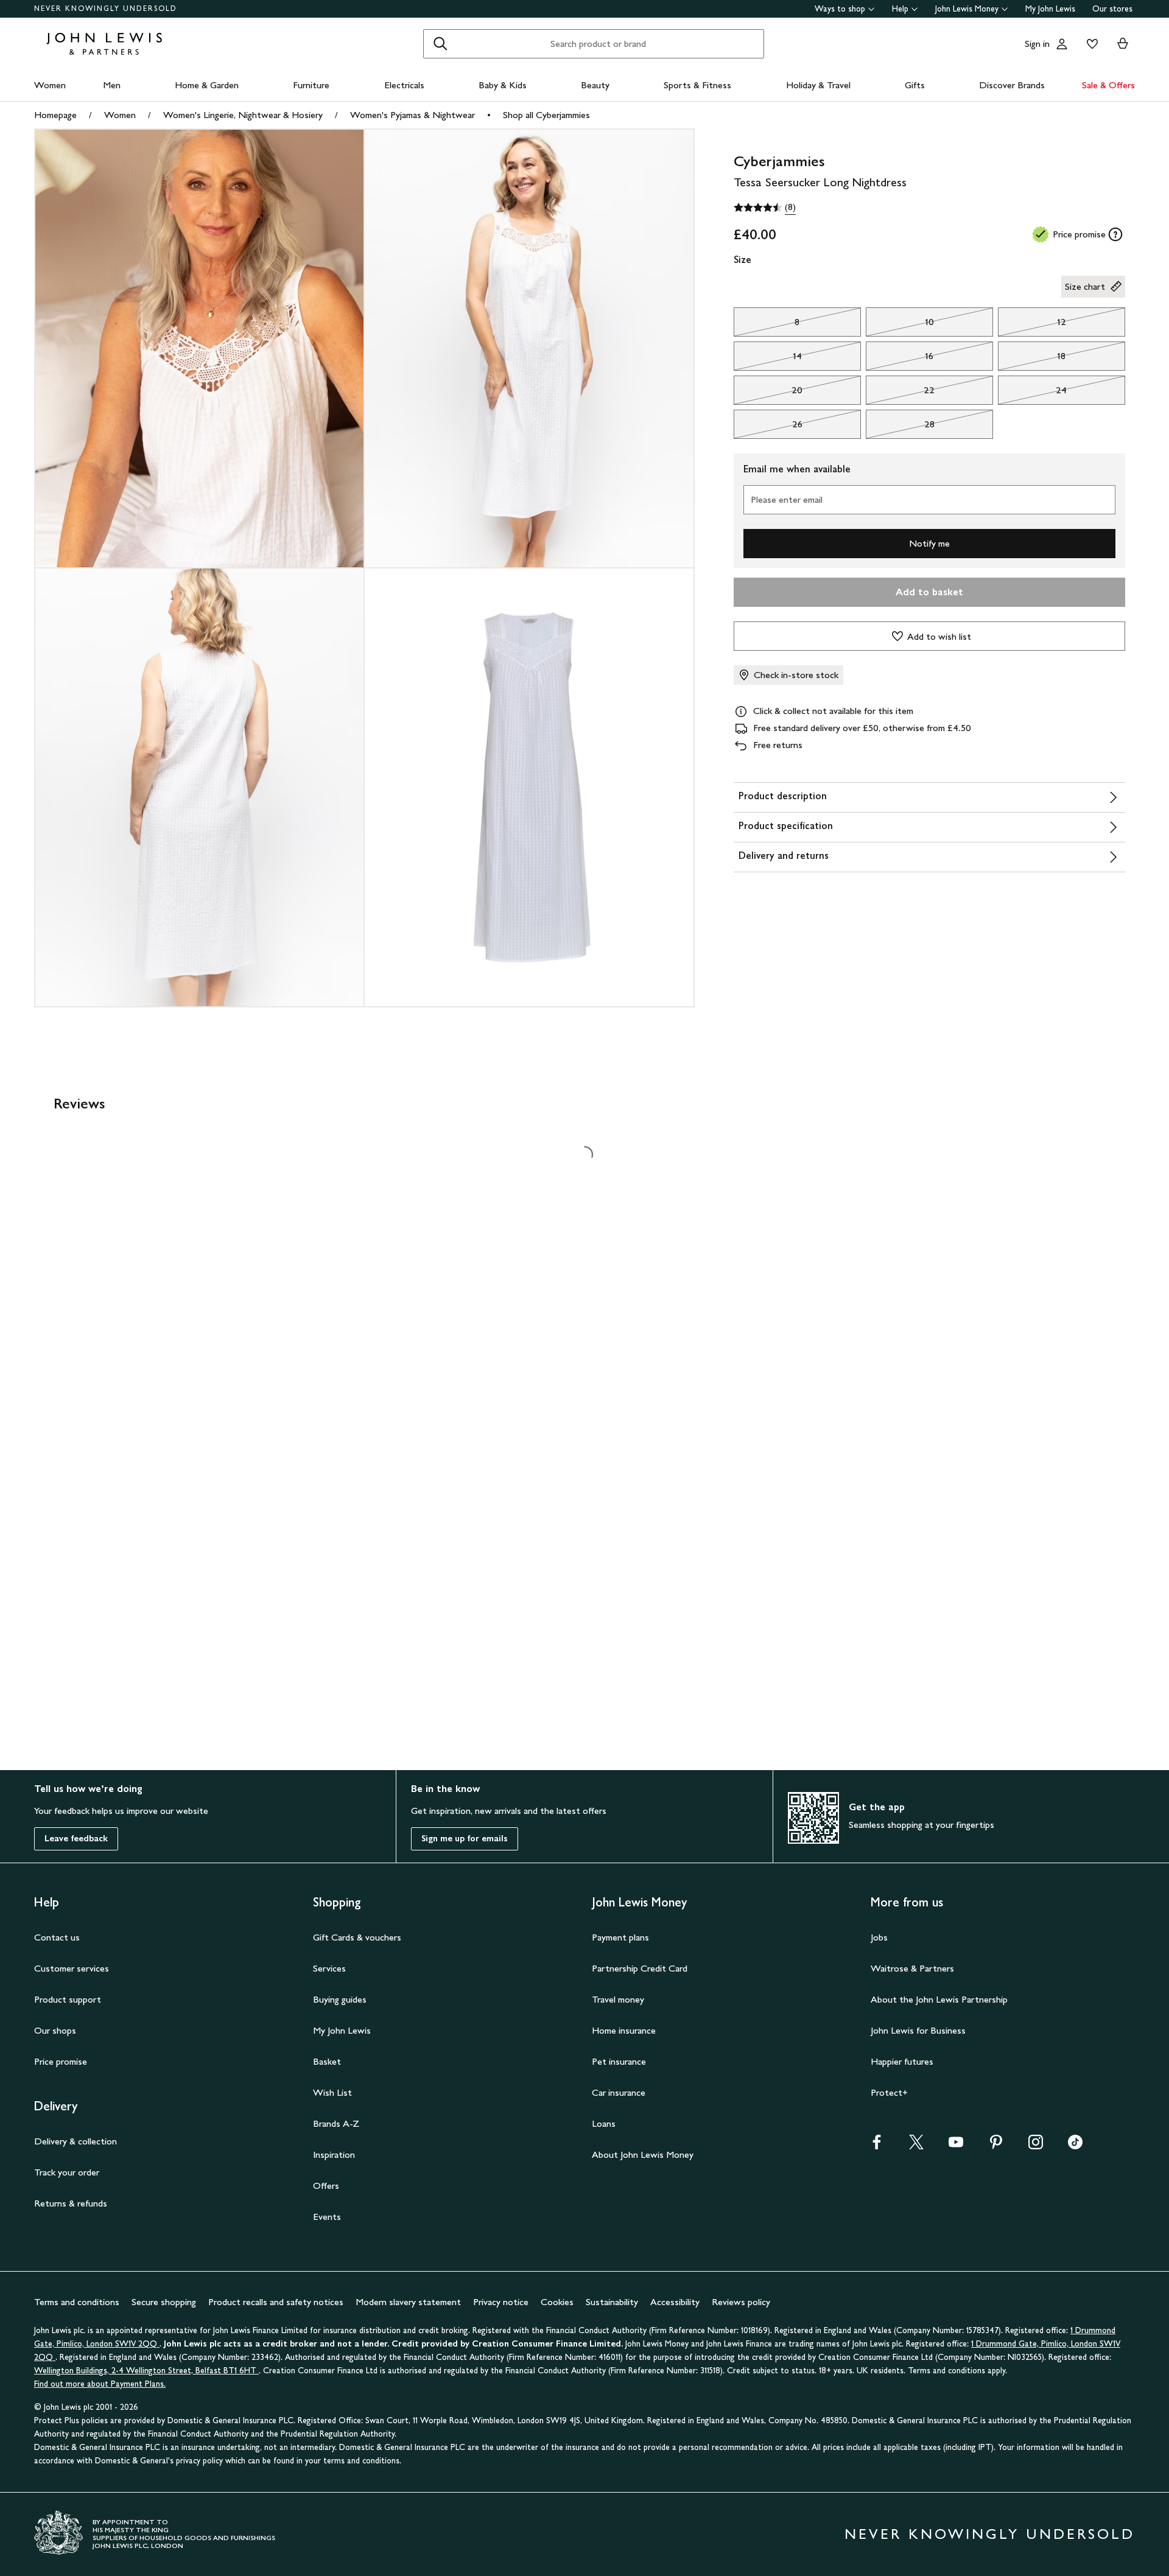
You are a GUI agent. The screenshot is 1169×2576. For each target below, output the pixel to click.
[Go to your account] (1062, 44)
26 (768, 427)
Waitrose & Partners (912, 1968)
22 (900, 393)
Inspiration (334, 2154)
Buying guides (340, 1999)
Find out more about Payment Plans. (100, 2384)
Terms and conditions (77, 2302)
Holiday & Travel (818, 85)
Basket (327, 2061)
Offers (326, 2186)
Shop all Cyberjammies (546, 115)
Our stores (1112, 9)
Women (50, 85)
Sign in (1037, 44)
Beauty (595, 85)
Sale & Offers (1108, 85)
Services (329, 1968)
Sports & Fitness (697, 85)
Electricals (404, 85)
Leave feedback (76, 1839)
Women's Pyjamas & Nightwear (412, 115)
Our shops (55, 2030)
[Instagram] (1036, 2146)
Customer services (72, 1968)
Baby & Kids (503, 85)
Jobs (879, 1937)
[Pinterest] (996, 2146)
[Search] (440, 44)
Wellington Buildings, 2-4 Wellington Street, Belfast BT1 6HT (146, 2371)
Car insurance (619, 2092)
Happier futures (902, 2061)
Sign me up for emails (465, 1839)
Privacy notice (501, 2302)
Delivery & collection (75, 2141)
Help (900, 9)
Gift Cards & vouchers (357, 1937)
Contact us (57, 1937)
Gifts (915, 85)
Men (112, 85)
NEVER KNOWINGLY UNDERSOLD (106, 9)
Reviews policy (741, 2302)
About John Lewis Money (643, 2154)
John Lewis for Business (918, 2030)
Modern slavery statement (408, 2302)
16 (900, 359)
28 (900, 427)
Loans (604, 2123)
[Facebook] (877, 2146)
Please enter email (787, 499)
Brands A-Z (336, 2123)
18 (1032, 359)
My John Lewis (1050, 9)
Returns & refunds (71, 2203)
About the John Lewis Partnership (939, 1999)
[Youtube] (956, 2146)
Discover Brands (1012, 85)
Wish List (332, 2092)
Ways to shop (840, 9)
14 (768, 359)
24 (1033, 393)
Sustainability (612, 2302)
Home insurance (624, 2030)
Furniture (311, 85)
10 (900, 325)
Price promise (61, 2061)
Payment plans (620, 1937)
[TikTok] (1075, 2146)
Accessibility (675, 2302)
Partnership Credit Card (640, 1968)
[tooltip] (1115, 234)
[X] (916, 2146)
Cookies (557, 2302)
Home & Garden (207, 85)
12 (1032, 325)
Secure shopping (164, 2302)
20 (768, 393)
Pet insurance (619, 2061)
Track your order (67, 2172)
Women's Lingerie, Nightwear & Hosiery (243, 115)
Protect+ (889, 2092)
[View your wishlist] (1090, 44)
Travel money (618, 1999)
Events (327, 2217)
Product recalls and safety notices (276, 2302)
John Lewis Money (967, 9)
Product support (68, 1999)
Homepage (55, 115)
